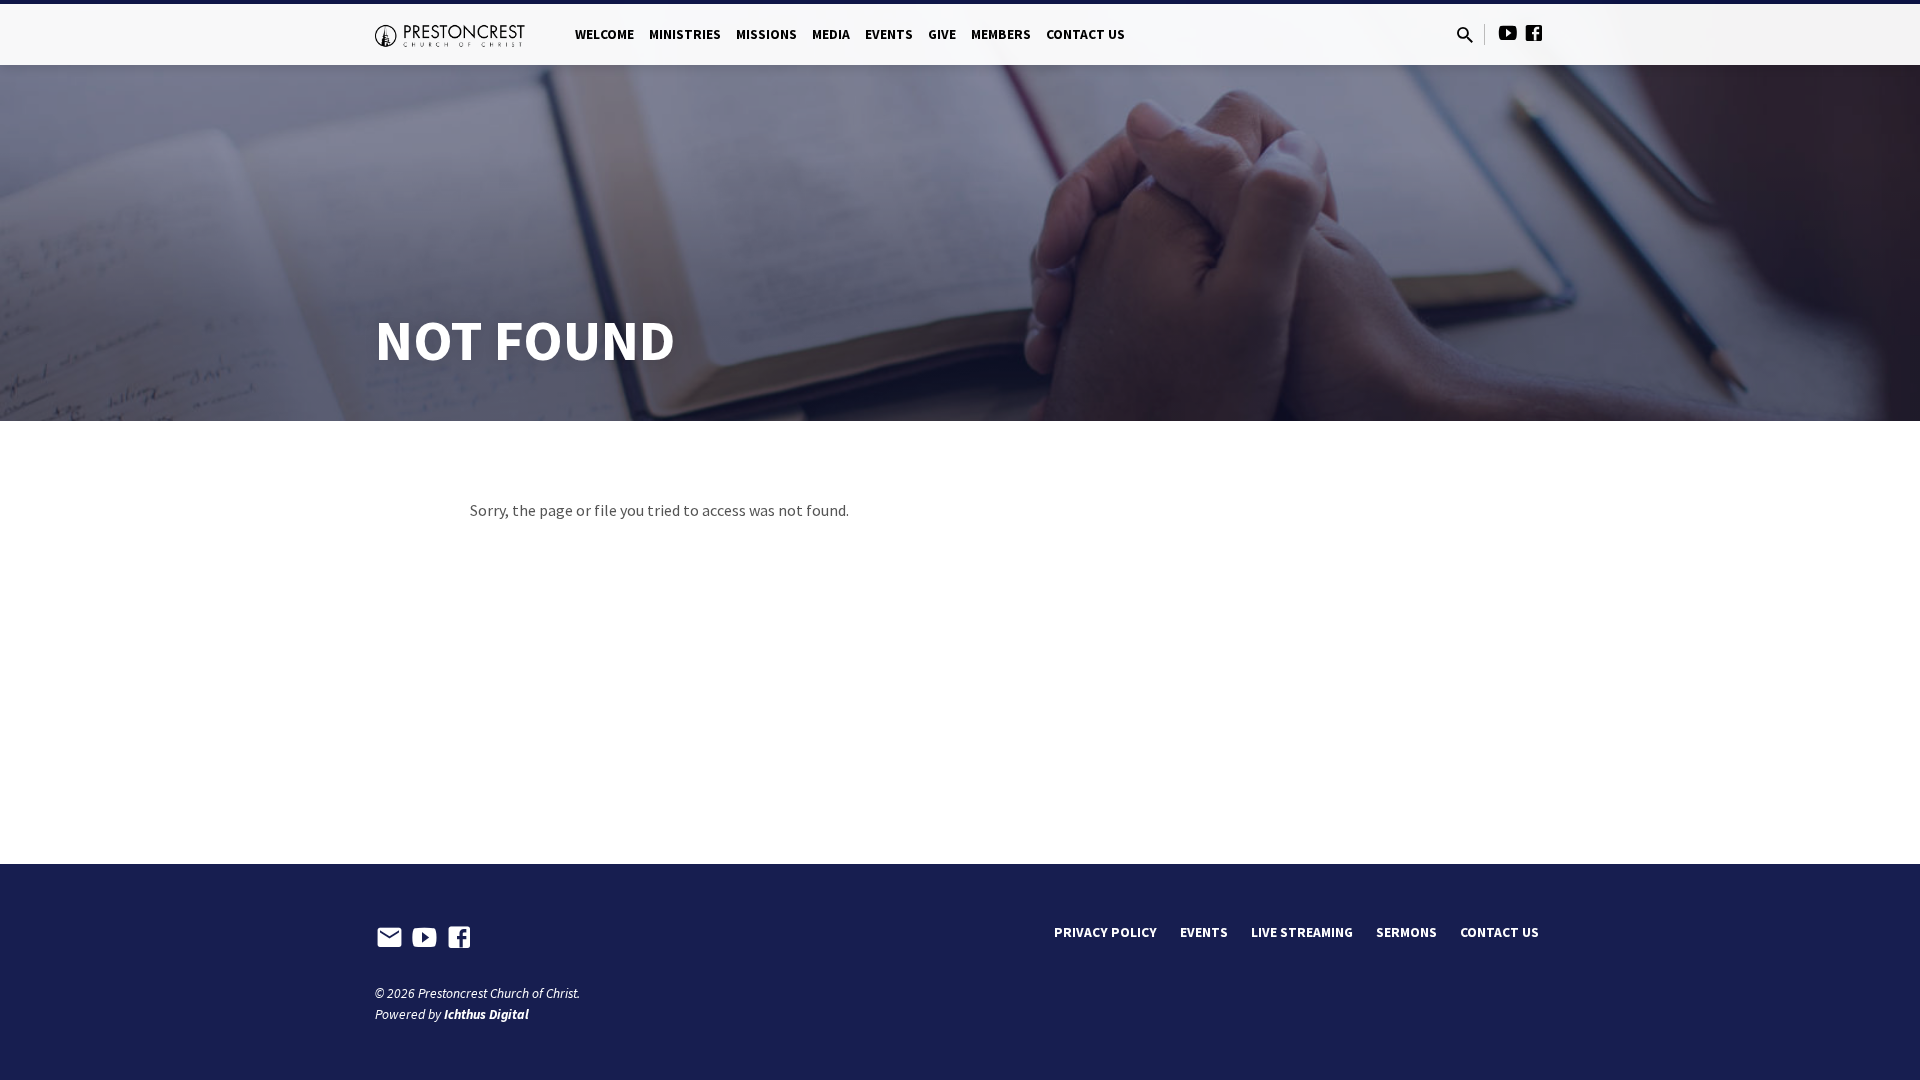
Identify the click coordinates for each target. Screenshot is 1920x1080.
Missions (766, 34)
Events (889, 34)
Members (1001, 34)
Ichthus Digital (486, 1014)
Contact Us (1085, 34)
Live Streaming (1302, 932)
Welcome (604, 34)
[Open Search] (1465, 35)
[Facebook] (1534, 33)
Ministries (685, 34)
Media (831, 34)
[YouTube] (1508, 33)
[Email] (389, 938)
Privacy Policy (1105, 932)
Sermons (1406, 932)
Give (942, 34)
